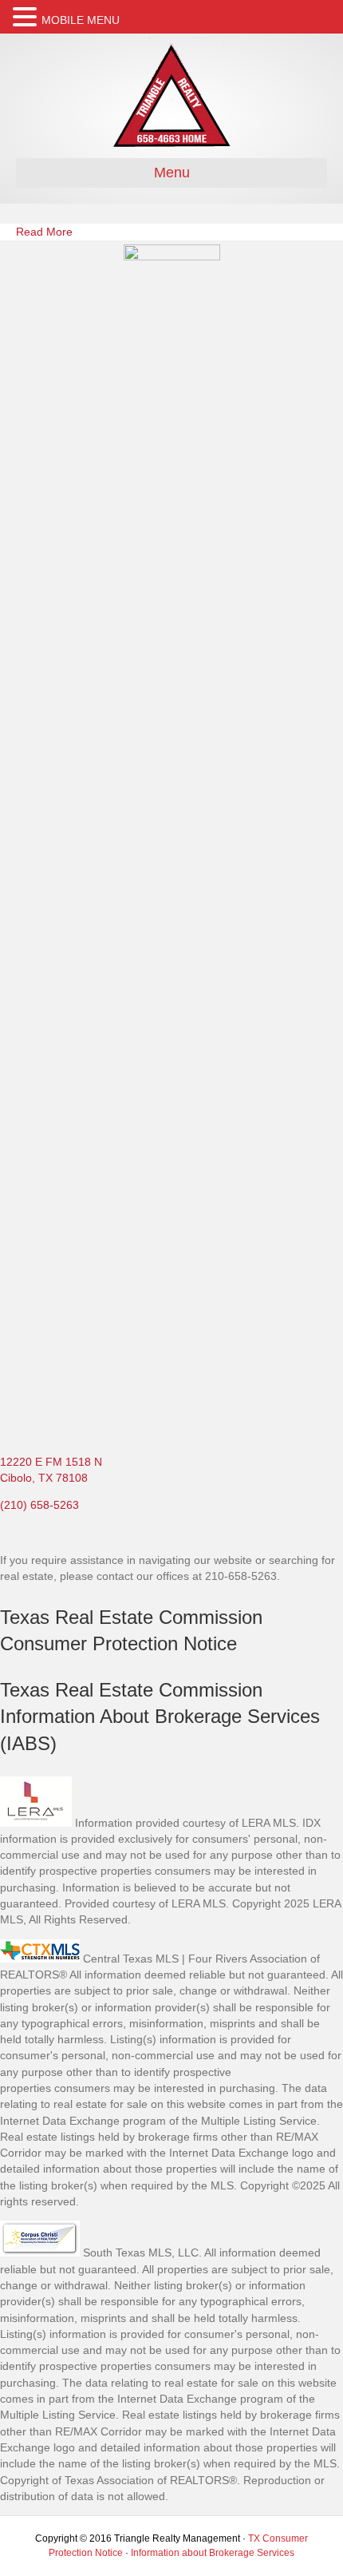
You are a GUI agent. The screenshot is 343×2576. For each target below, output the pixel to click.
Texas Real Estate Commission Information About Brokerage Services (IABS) (160, 1717)
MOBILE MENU (81, 20)
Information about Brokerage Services (213, 2553)
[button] (27, 17)
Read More (44, 232)
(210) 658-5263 (39, 1505)
